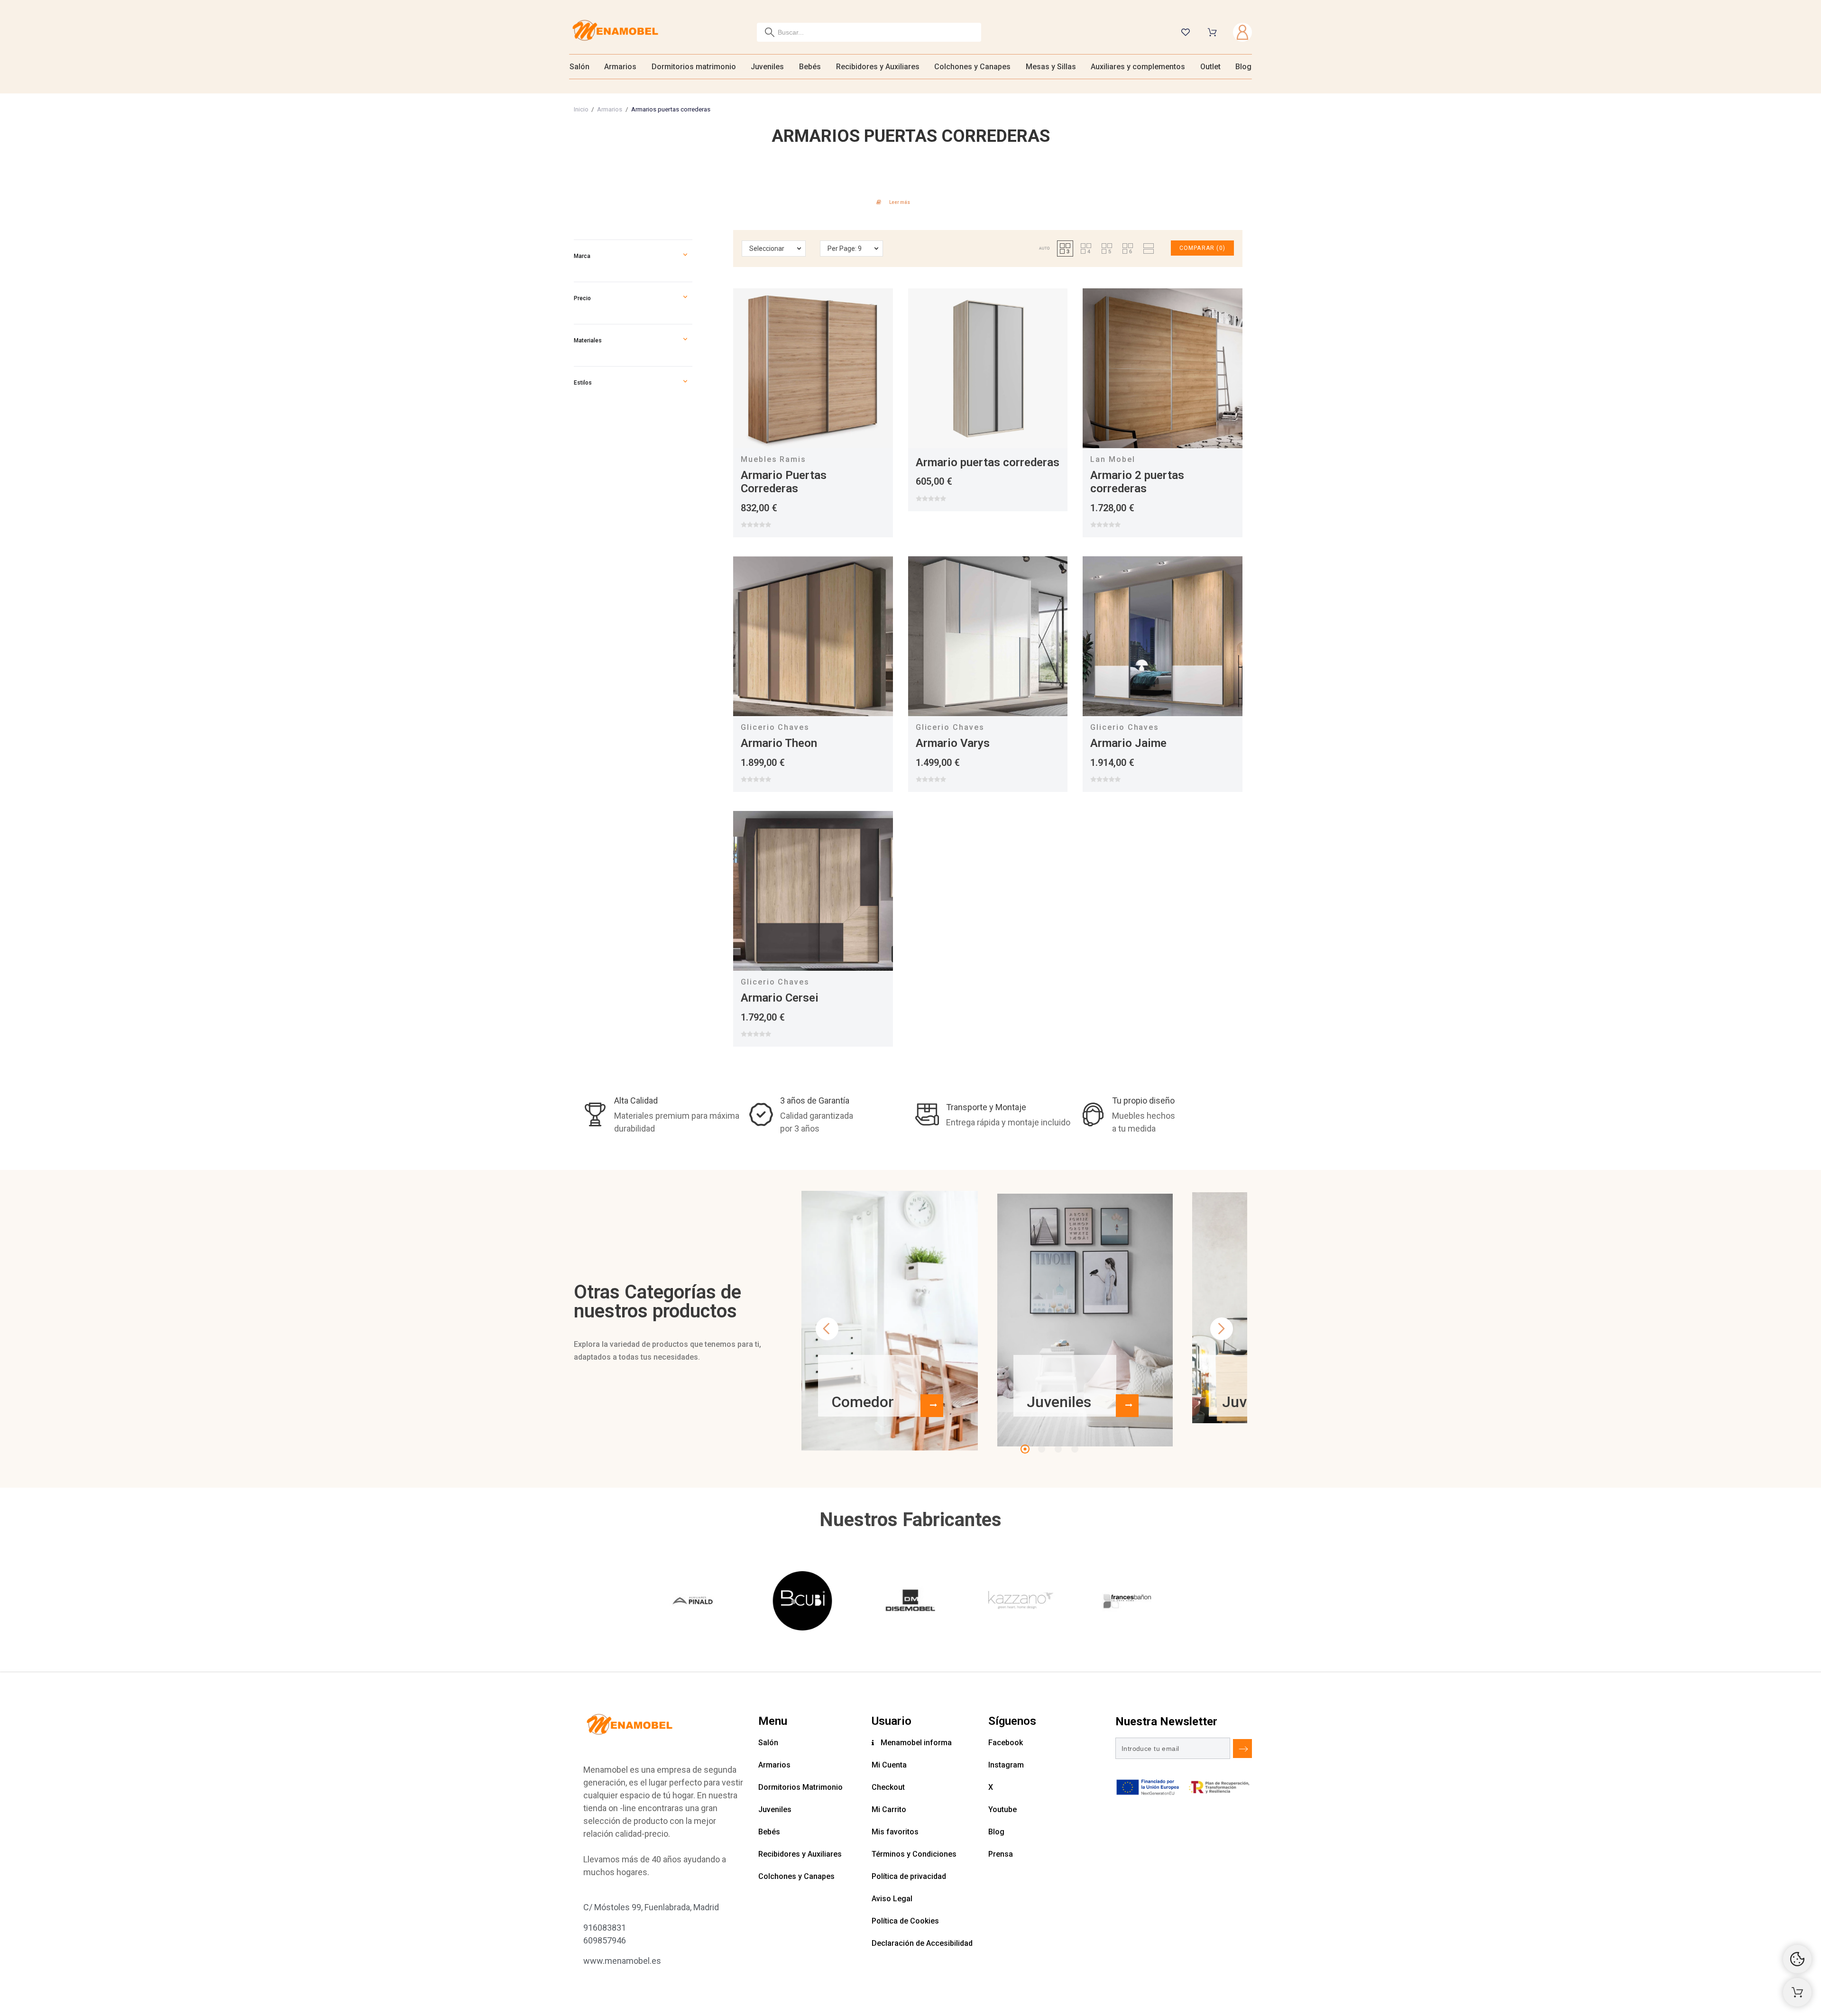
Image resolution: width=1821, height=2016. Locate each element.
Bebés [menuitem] (810, 67)
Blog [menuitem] (1243, 67)
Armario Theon (779, 743)
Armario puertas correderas (988, 462)
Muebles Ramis (773, 459)
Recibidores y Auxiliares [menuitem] (878, 67)
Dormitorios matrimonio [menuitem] (694, 67)
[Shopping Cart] (1797, 1992)
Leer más (900, 202)
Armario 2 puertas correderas (1137, 482)
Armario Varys (953, 743)
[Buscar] (770, 32)
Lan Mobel (1113, 459)
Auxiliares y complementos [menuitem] (1138, 67)
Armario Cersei (780, 998)
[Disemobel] (910, 1602)
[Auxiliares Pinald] (694, 1602)
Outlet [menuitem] (1210, 67)
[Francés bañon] (1127, 1602)
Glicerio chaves (775, 727)
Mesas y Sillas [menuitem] (1051, 67)
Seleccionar (767, 249)
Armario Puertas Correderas (784, 482)
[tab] (910, 201)
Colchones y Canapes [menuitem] (972, 67)
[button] (685, 256)
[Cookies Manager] (1797, 1959)
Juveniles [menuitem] (767, 67)
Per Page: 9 (845, 249)
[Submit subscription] (1242, 1749)
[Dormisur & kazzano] (1019, 1602)
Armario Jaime (1128, 743)
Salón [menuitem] (579, 67)
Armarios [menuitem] (620, 67)
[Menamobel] (615, 32)
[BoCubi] (802, 1602)
